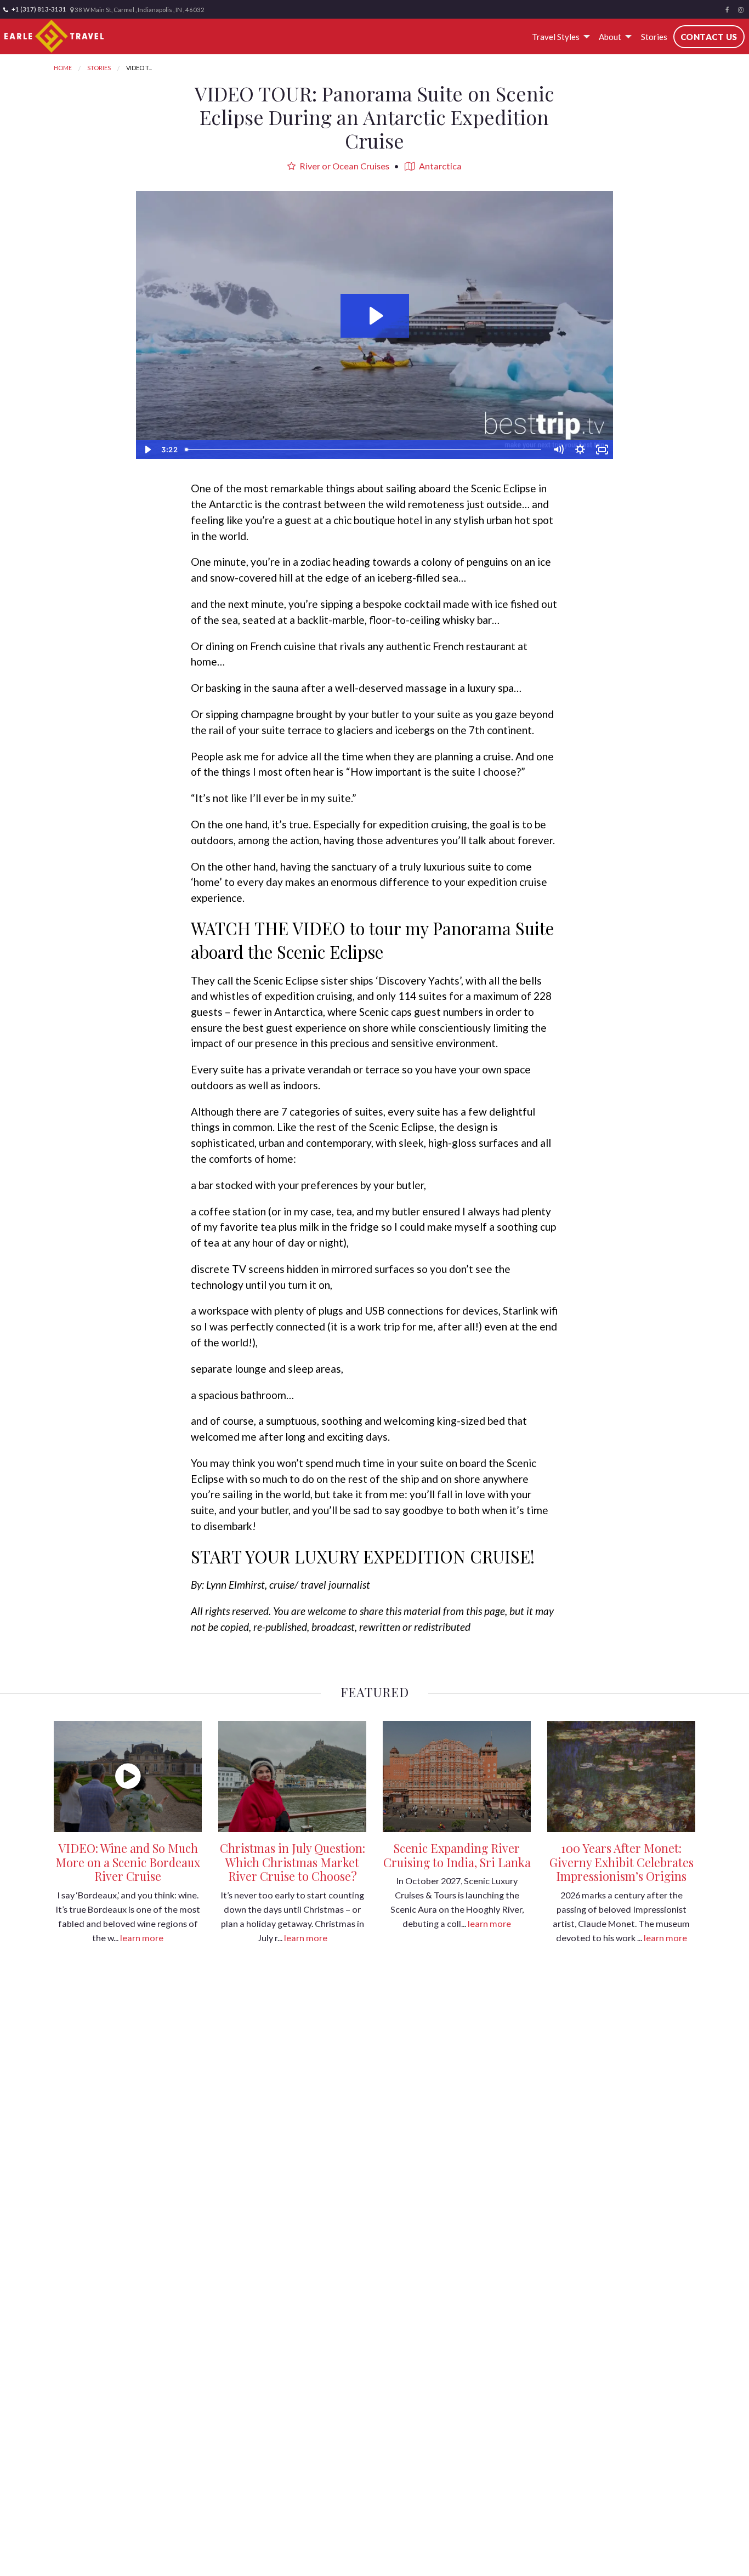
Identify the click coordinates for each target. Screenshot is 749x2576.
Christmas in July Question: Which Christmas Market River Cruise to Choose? (293, 1862)
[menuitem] (559, 37)
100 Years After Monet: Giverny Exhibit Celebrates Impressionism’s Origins (622, 1862)
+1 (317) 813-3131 (38, 9)
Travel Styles (556, 37)
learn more (142, 1938)
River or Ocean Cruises (344, 166)
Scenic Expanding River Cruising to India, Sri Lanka (457, 1855)
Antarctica (439, 166)
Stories (654, 37)
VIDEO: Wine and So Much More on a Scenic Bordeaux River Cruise (128, 1862)
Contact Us (709, 37)
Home (63, 68)
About (610, 37)
